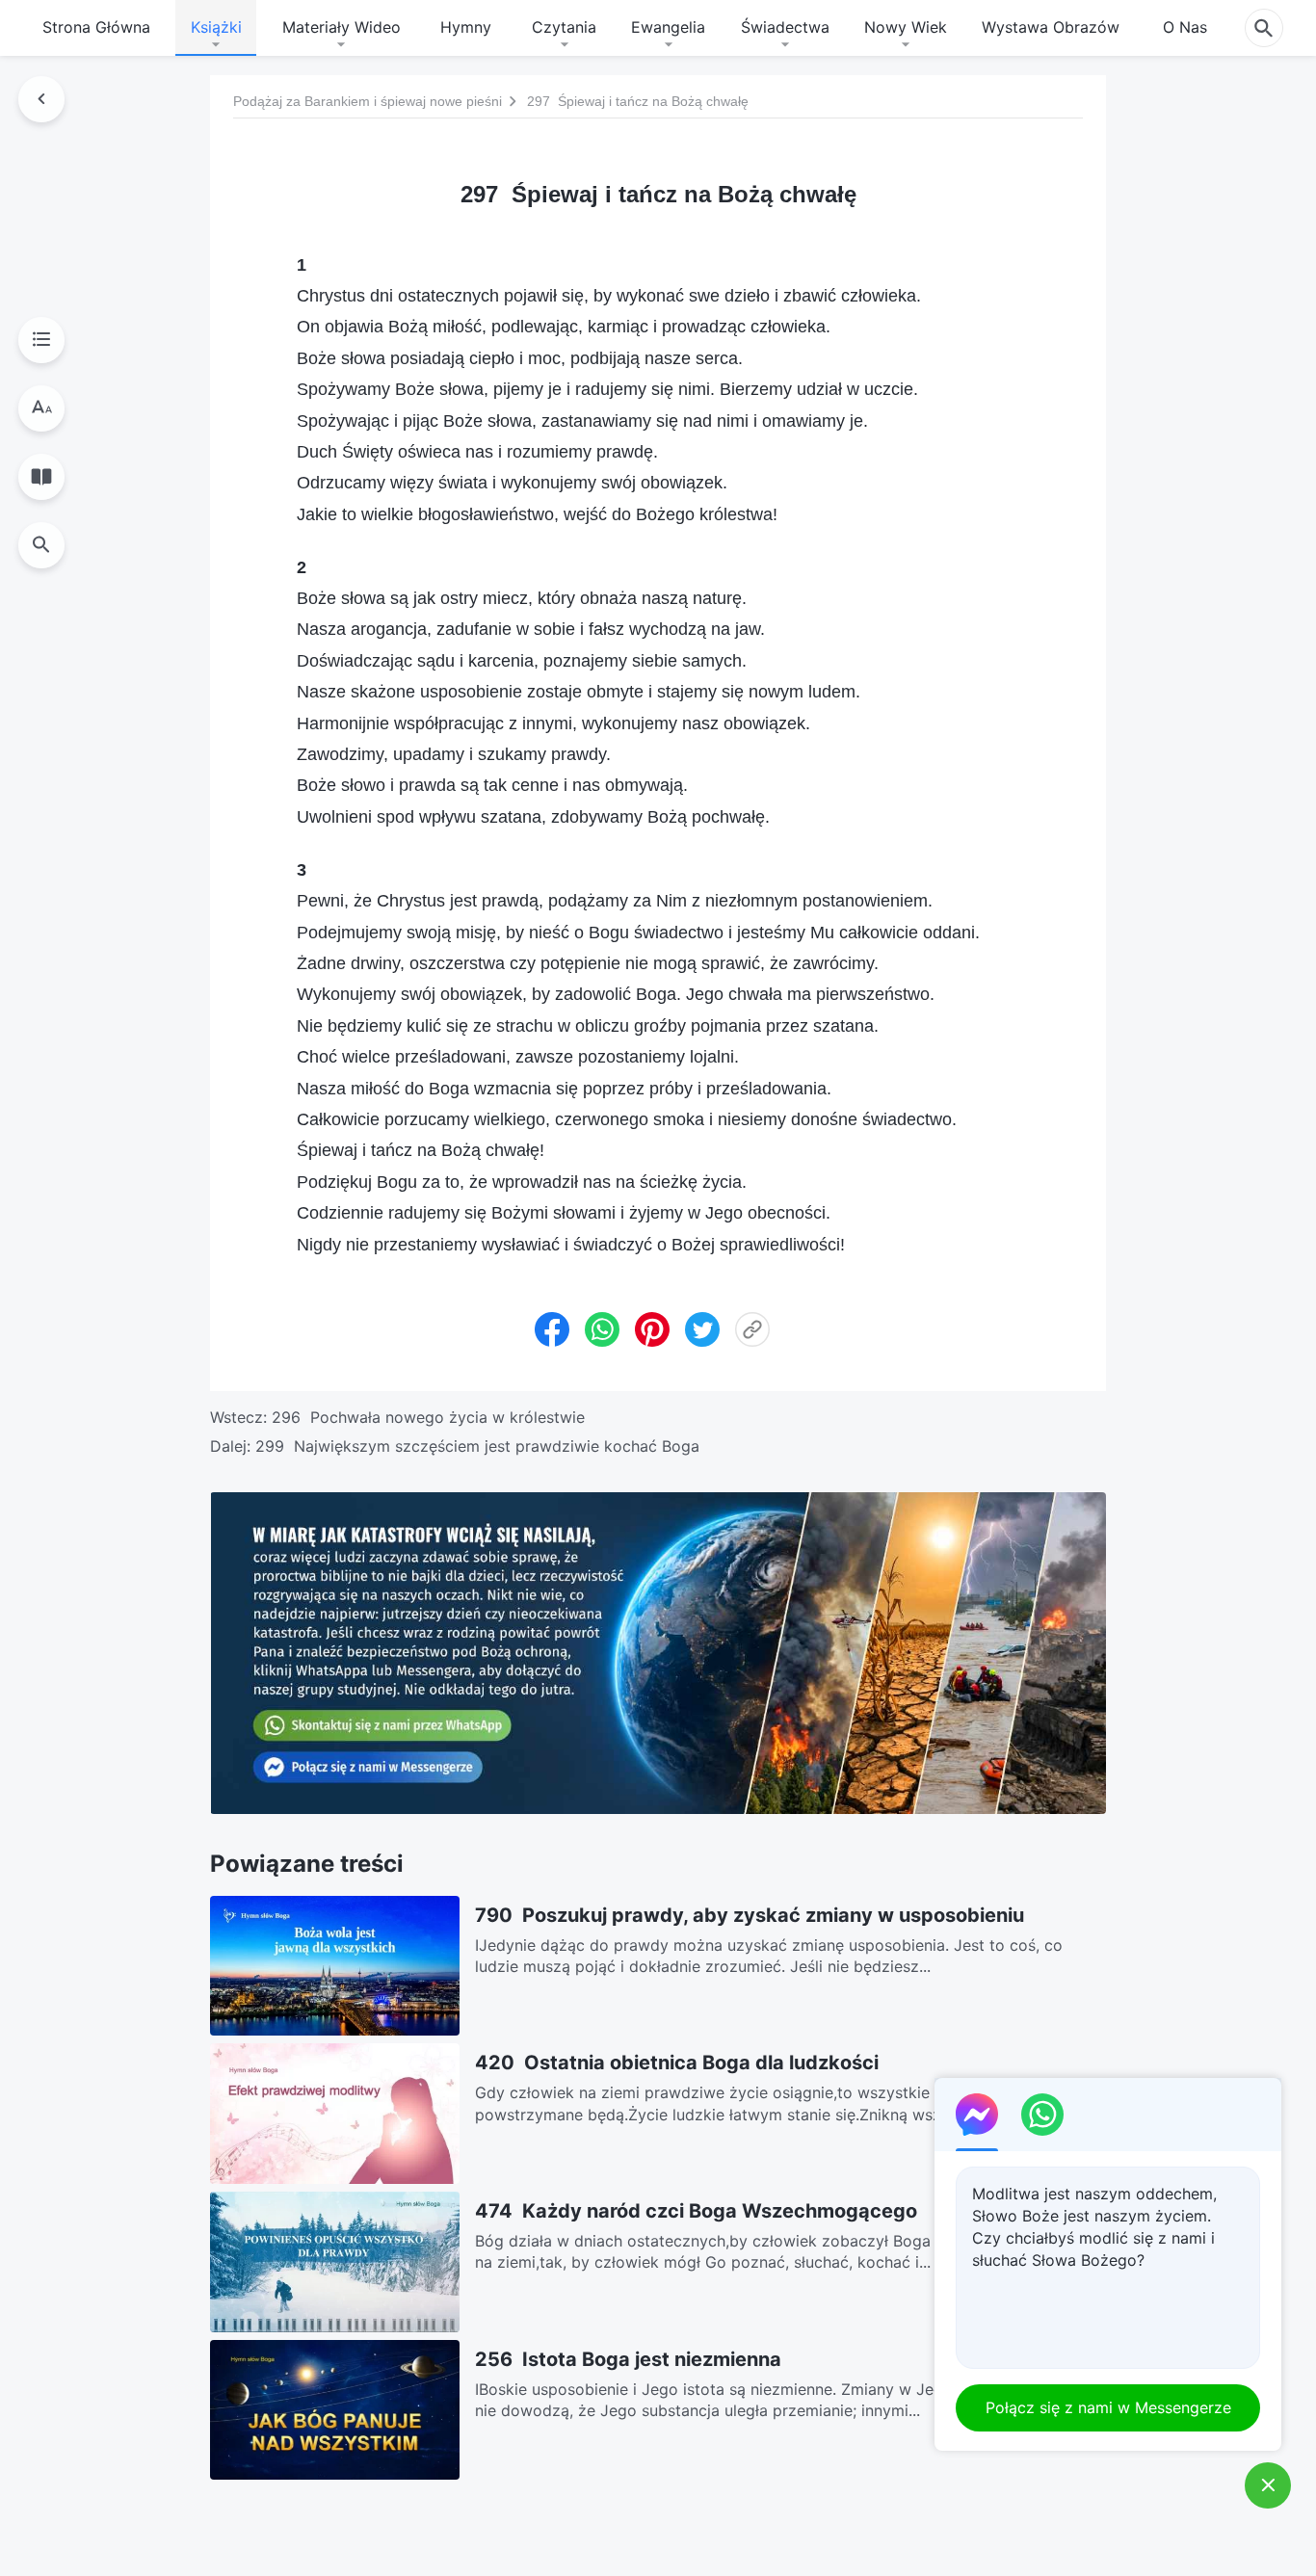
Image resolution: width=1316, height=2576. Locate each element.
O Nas (1185, 27)
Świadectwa (785, 27)
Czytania (564, 27)
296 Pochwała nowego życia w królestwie (428, 1417)
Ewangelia (668, 27)
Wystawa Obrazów (1051, 27)
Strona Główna (96, 27)
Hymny (466, 27)
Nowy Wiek (906, 27)
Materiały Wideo (342, 27)
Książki (216, 27)
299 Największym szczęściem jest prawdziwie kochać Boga (477, 1446)
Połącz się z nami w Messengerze (1108, 2407)
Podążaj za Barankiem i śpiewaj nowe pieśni (368, 101)
